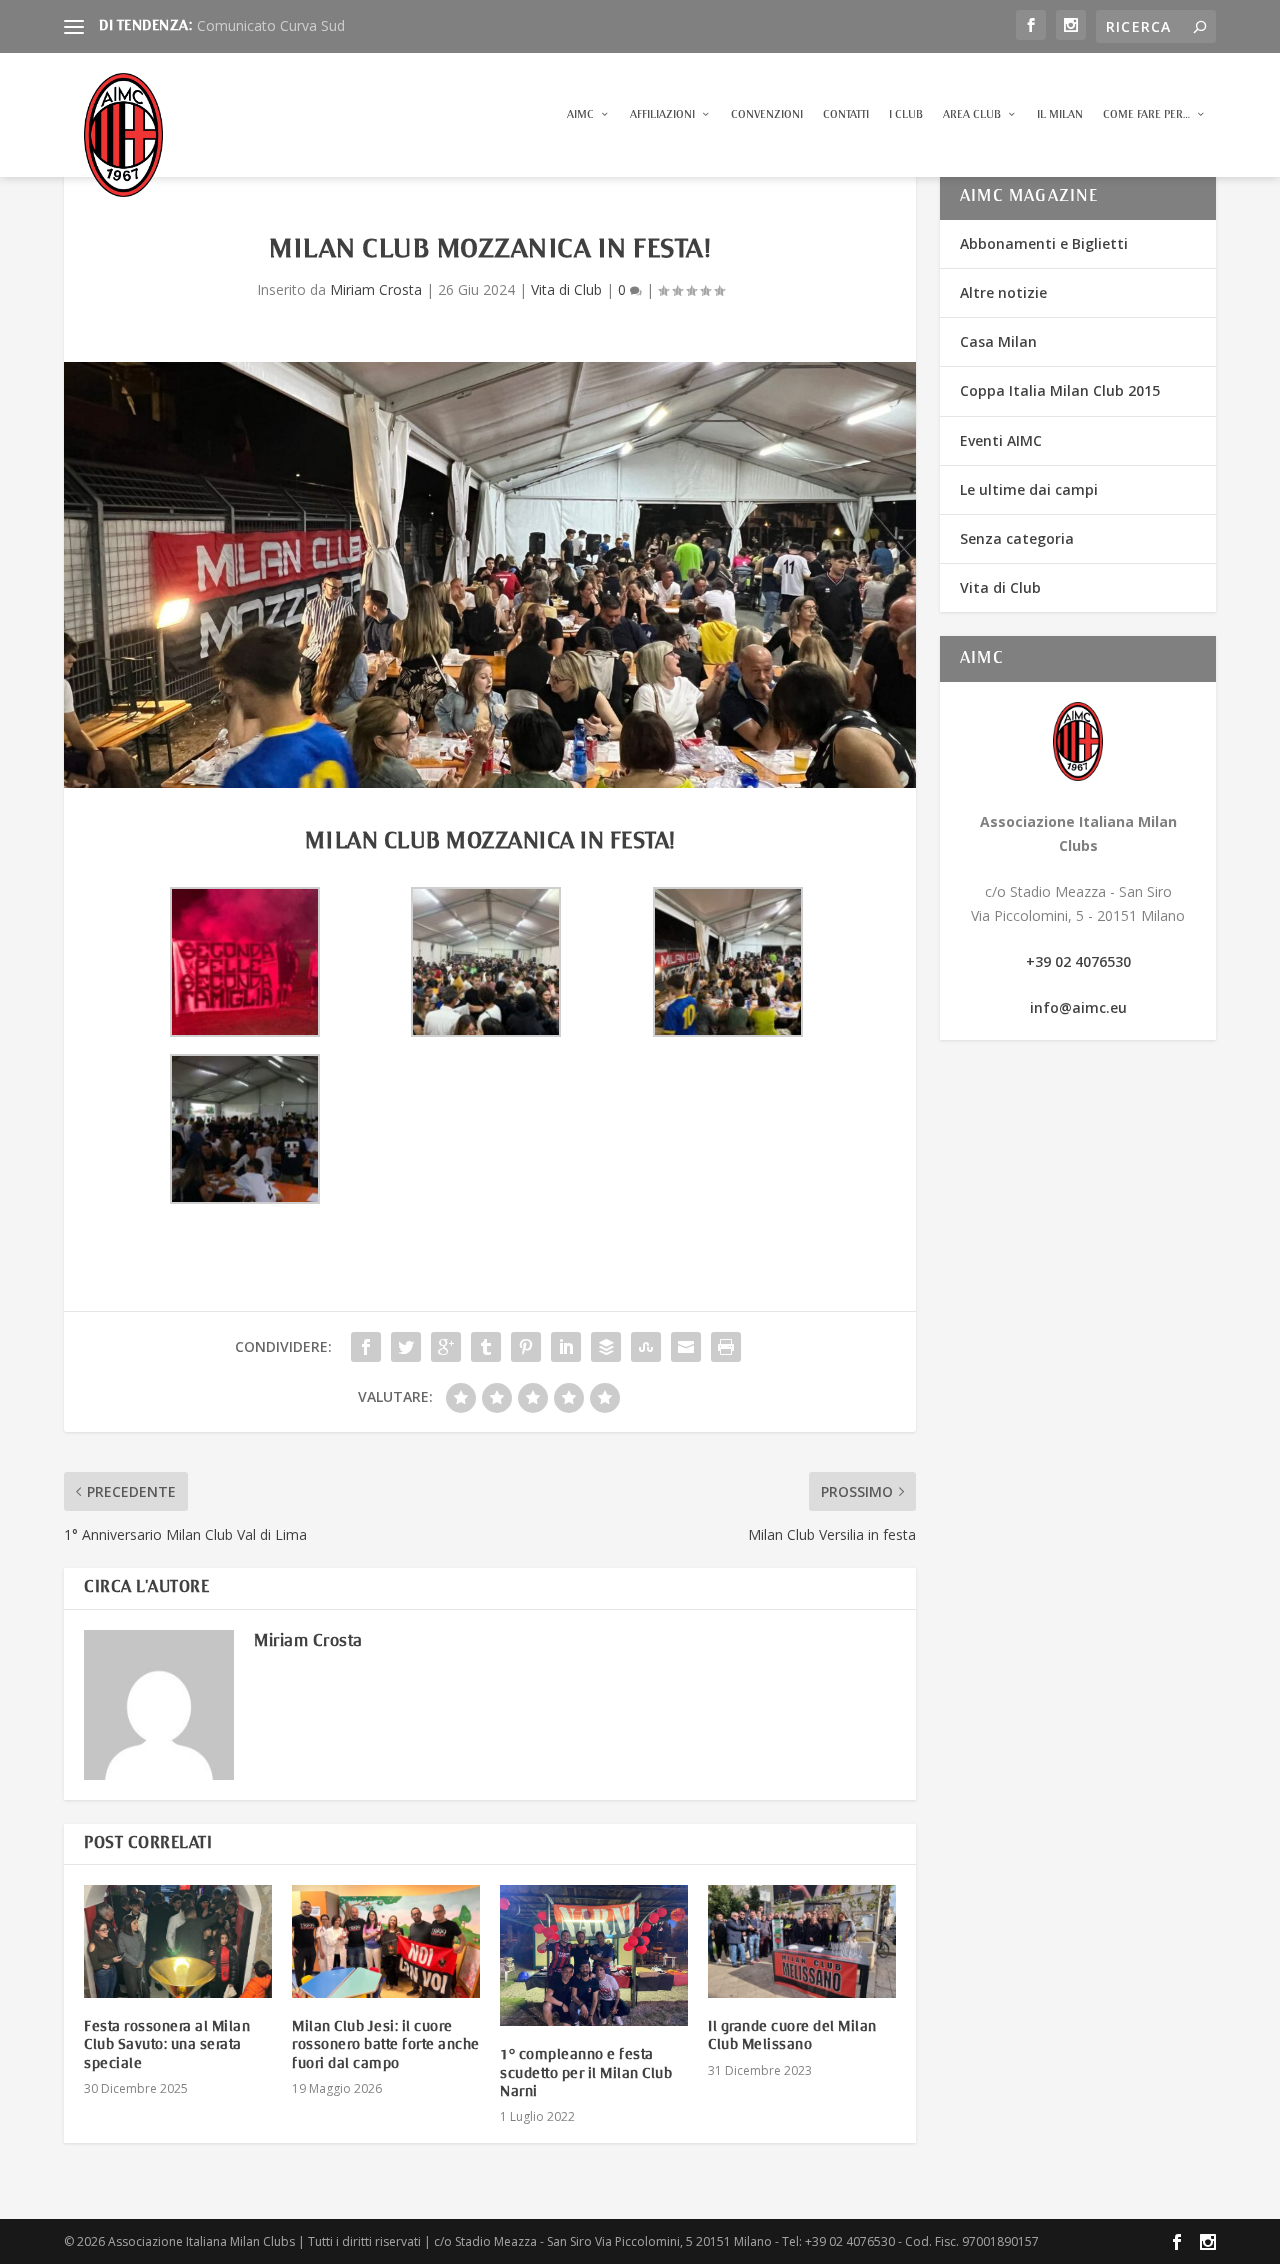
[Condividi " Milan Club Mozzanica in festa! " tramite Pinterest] (526, 1347)
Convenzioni (767, 114)
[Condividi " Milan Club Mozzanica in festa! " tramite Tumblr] (486, 1347)
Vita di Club (566, 289)
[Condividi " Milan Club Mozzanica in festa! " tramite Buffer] (606, 1347)
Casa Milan (998, 341)
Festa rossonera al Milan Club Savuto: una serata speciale (167, 2045)
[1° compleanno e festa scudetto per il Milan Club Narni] (594, 1955)
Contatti (846, 114)
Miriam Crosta (376, 289)
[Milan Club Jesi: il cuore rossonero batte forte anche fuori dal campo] (386, 1941)
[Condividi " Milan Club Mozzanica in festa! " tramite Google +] (446, 1347)
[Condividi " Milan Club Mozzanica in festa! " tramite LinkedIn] (566, 1347)
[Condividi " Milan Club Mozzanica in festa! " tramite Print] (726, 1347)
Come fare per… (1146, 114)
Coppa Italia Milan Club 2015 (1060, 390)
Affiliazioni (662, 114)
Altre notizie (1003, 292)
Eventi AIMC (1001, 440)
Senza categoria (1017, 538)
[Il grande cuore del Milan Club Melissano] (802, 1941)
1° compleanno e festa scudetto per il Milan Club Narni (586, 2073)
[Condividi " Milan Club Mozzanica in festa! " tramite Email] (686, 1347)
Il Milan (1060, 114)
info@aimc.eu (1078, 1007)
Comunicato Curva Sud (271, 25)
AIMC (580, 114)
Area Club (972, 114)
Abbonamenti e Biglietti (1044, 243)
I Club (906, 114)
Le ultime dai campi (1029, 489)
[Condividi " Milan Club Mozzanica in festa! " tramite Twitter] (406, 1347)
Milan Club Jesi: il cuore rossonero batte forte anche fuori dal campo (386, 2045)
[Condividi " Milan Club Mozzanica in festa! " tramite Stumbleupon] (646, 1347)
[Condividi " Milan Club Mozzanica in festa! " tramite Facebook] (366, 1347)
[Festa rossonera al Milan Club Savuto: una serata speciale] (178, 1941)
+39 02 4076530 (1078, 961)
